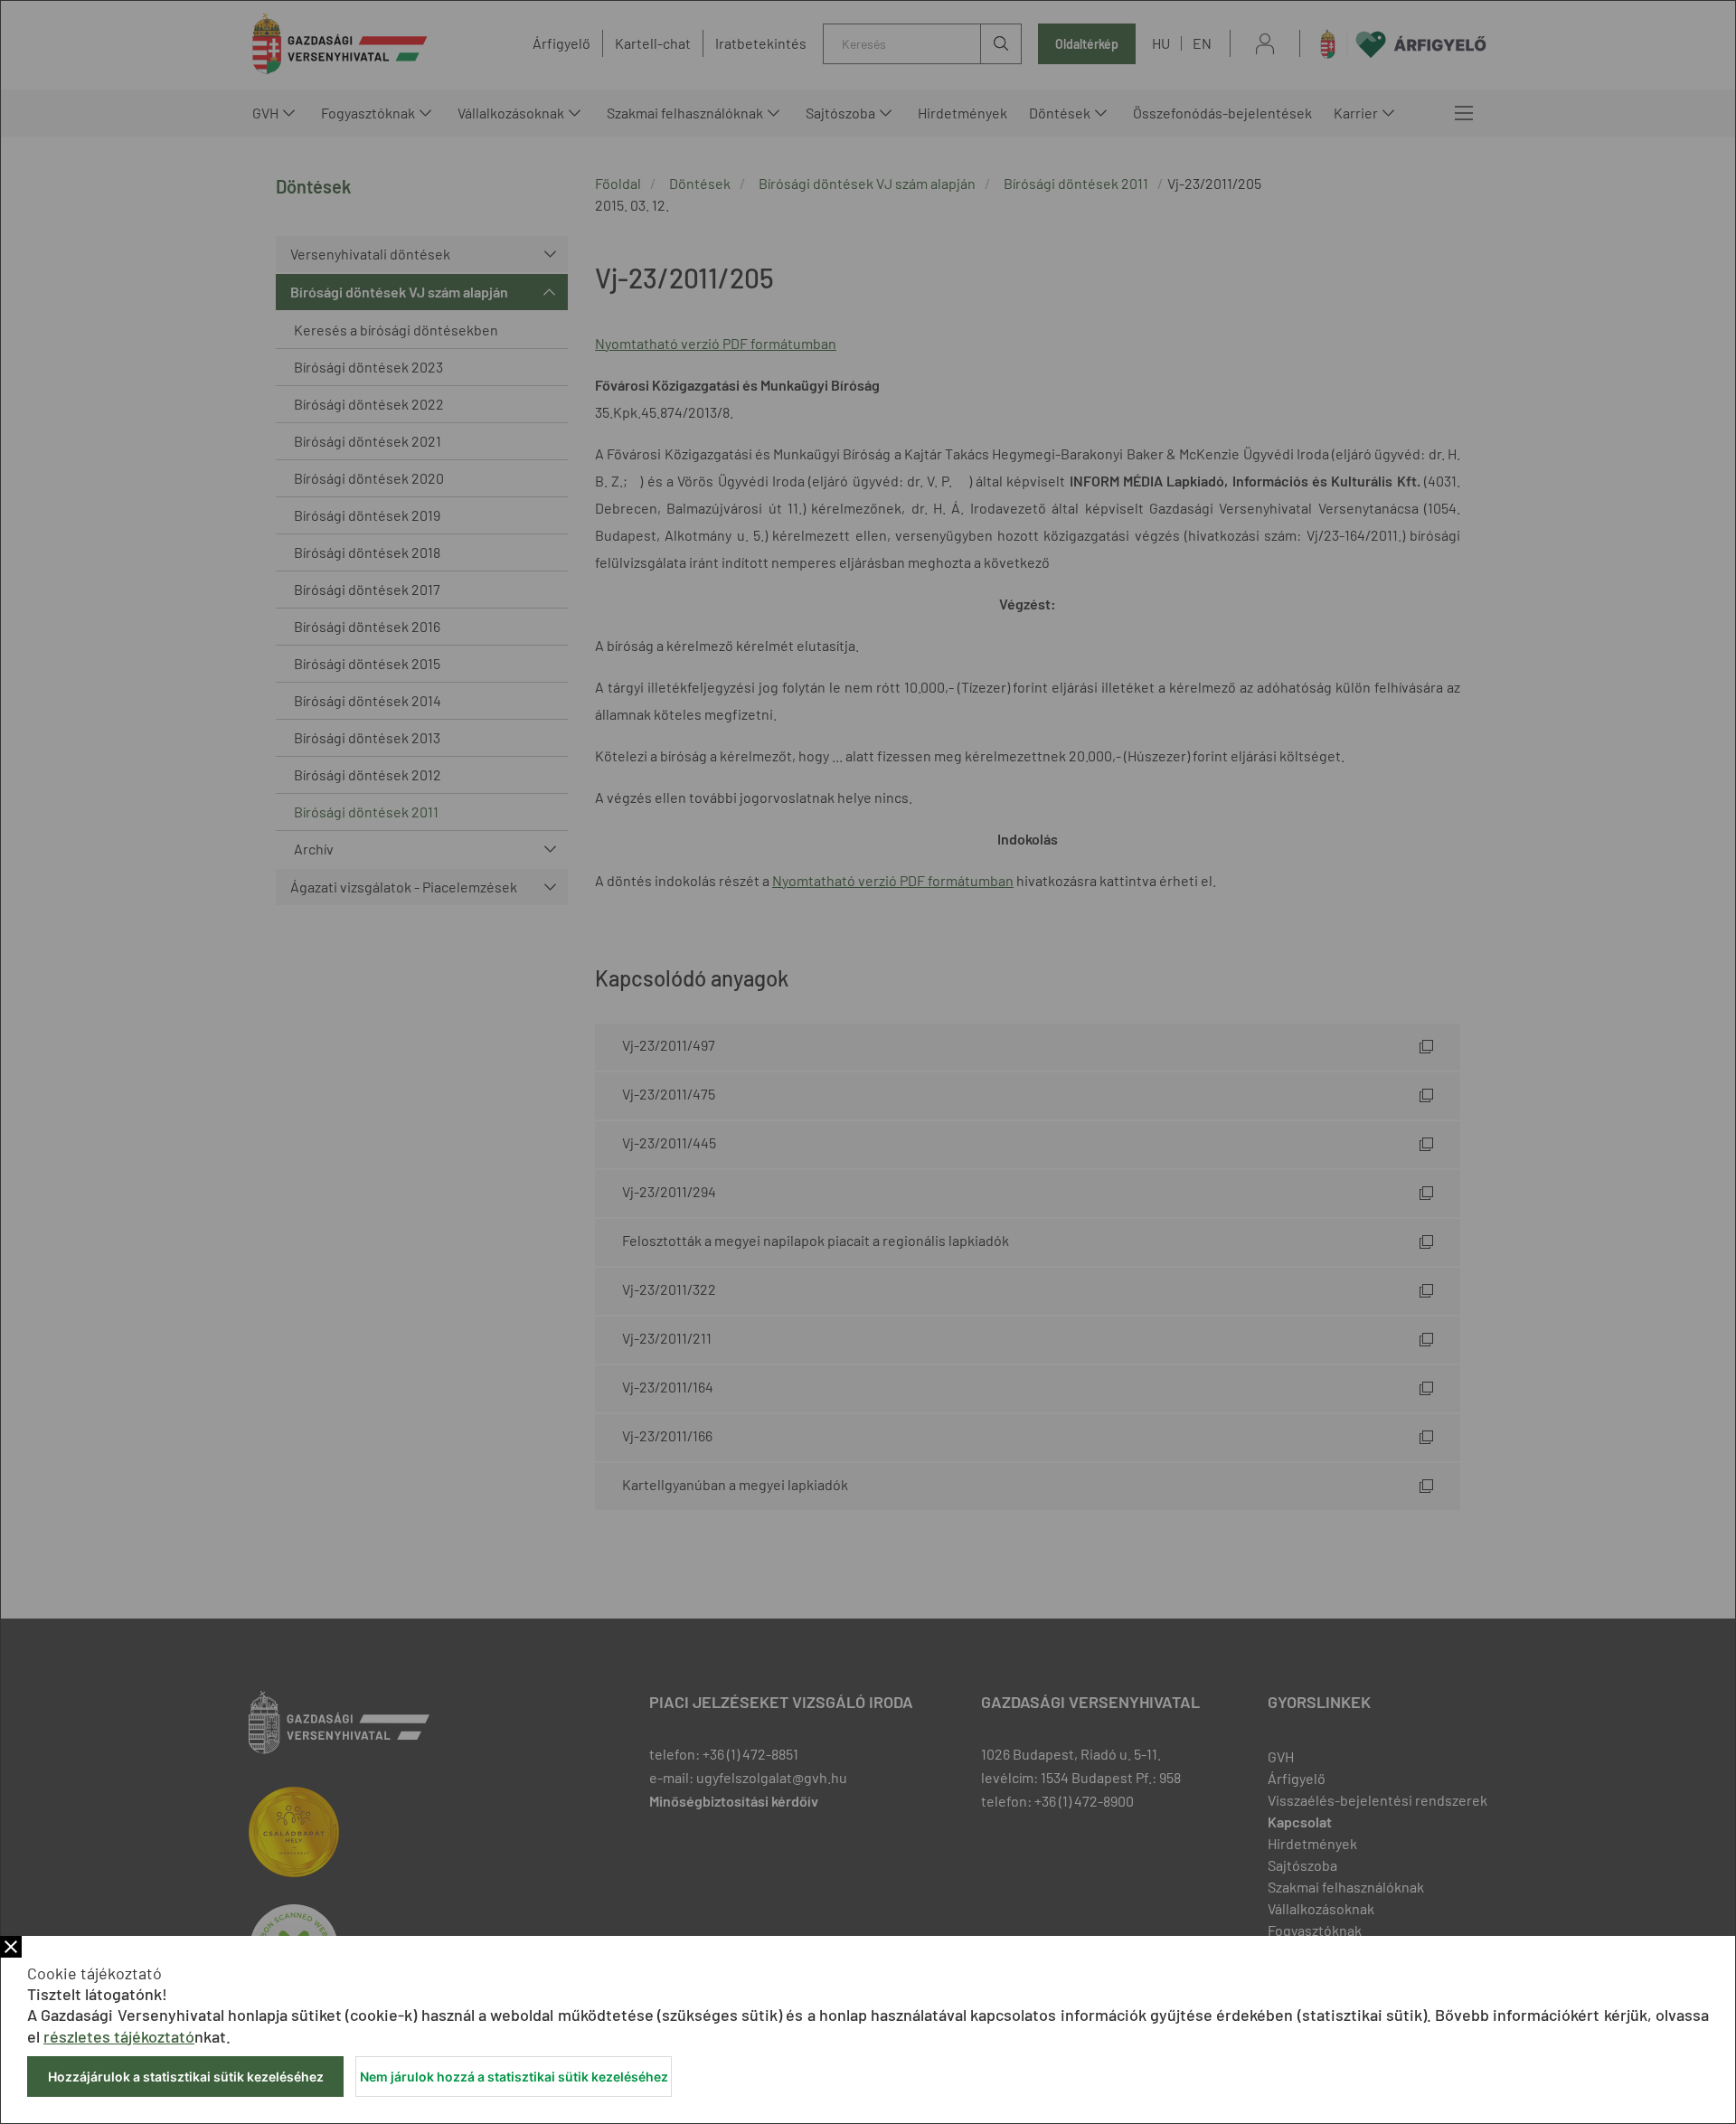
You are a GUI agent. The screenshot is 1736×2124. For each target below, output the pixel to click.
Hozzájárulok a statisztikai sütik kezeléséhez (186, 2077)
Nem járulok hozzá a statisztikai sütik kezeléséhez (514, 2077)
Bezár (11, 1947)
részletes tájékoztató (119, 2036)
